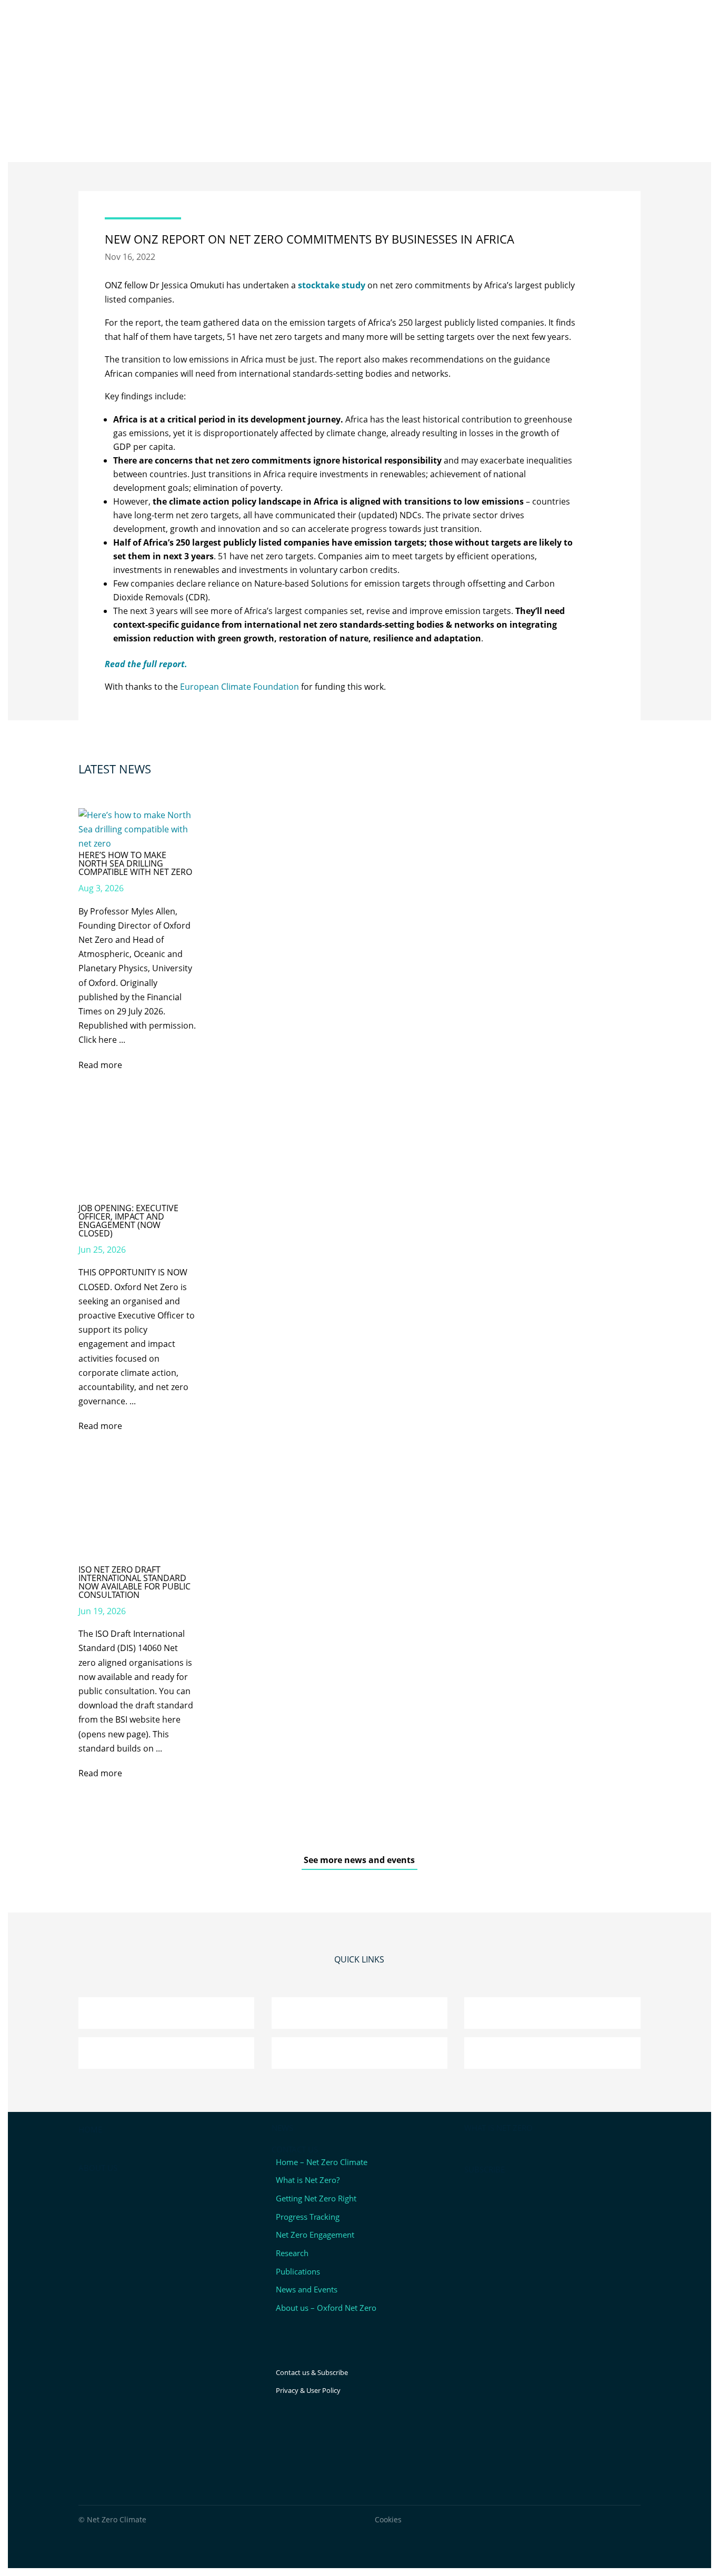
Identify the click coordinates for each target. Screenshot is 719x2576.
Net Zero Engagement (315, 2235)
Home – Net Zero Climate (322, 2162)
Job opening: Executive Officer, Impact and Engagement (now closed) (128, 1221)
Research (292, 2253)
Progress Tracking (308, 2217)
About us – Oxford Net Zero (326, 2308)
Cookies (388, 2519)
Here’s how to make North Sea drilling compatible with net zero (135, 863)
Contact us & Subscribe (312, 2372)
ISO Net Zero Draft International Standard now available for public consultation (134, 1582)
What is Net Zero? (308, 2180)
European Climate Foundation (239, 687)
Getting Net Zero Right (316, 2198)
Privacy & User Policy (308, 2390)
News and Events (307, 2289)
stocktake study (332, 285)
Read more (100, 1065)
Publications (298, 2271)
